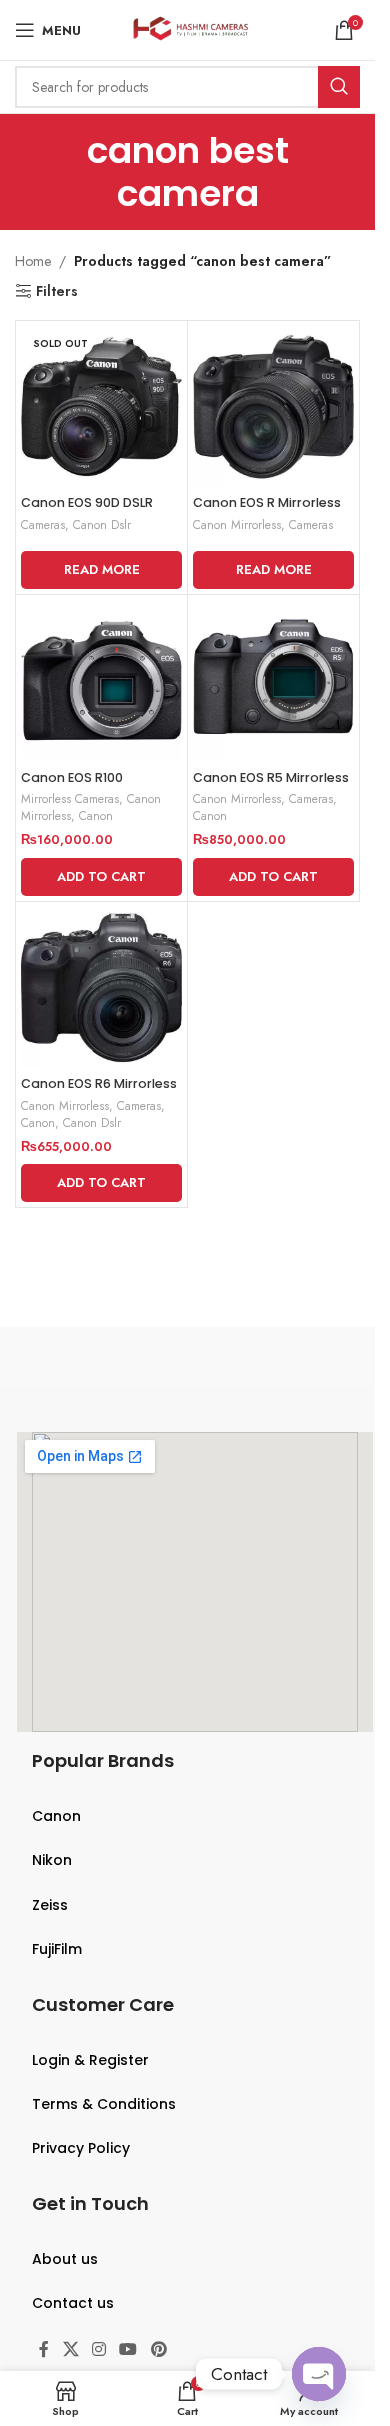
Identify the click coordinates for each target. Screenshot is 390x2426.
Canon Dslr (102, 524)
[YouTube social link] (128, 2350)
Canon (96, 815)
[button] (101, 877)
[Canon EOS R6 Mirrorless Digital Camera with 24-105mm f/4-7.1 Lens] (101, 987)
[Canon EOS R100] (101, 680)
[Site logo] (187, 28)
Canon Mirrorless (237, 524)
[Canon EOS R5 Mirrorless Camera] (273, 680)
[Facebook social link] (44, 2350)
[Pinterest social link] (158, 2350)
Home (33, 261)
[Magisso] (278, 1357)
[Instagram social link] (98, 2350)
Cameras (43, 524)
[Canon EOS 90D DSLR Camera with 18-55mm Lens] (101, 406)
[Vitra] (98, 1357)
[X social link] (70, 2350)
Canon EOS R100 (72, 777)
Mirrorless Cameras (70, 798)
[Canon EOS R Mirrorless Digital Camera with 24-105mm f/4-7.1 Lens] (273, 406)
